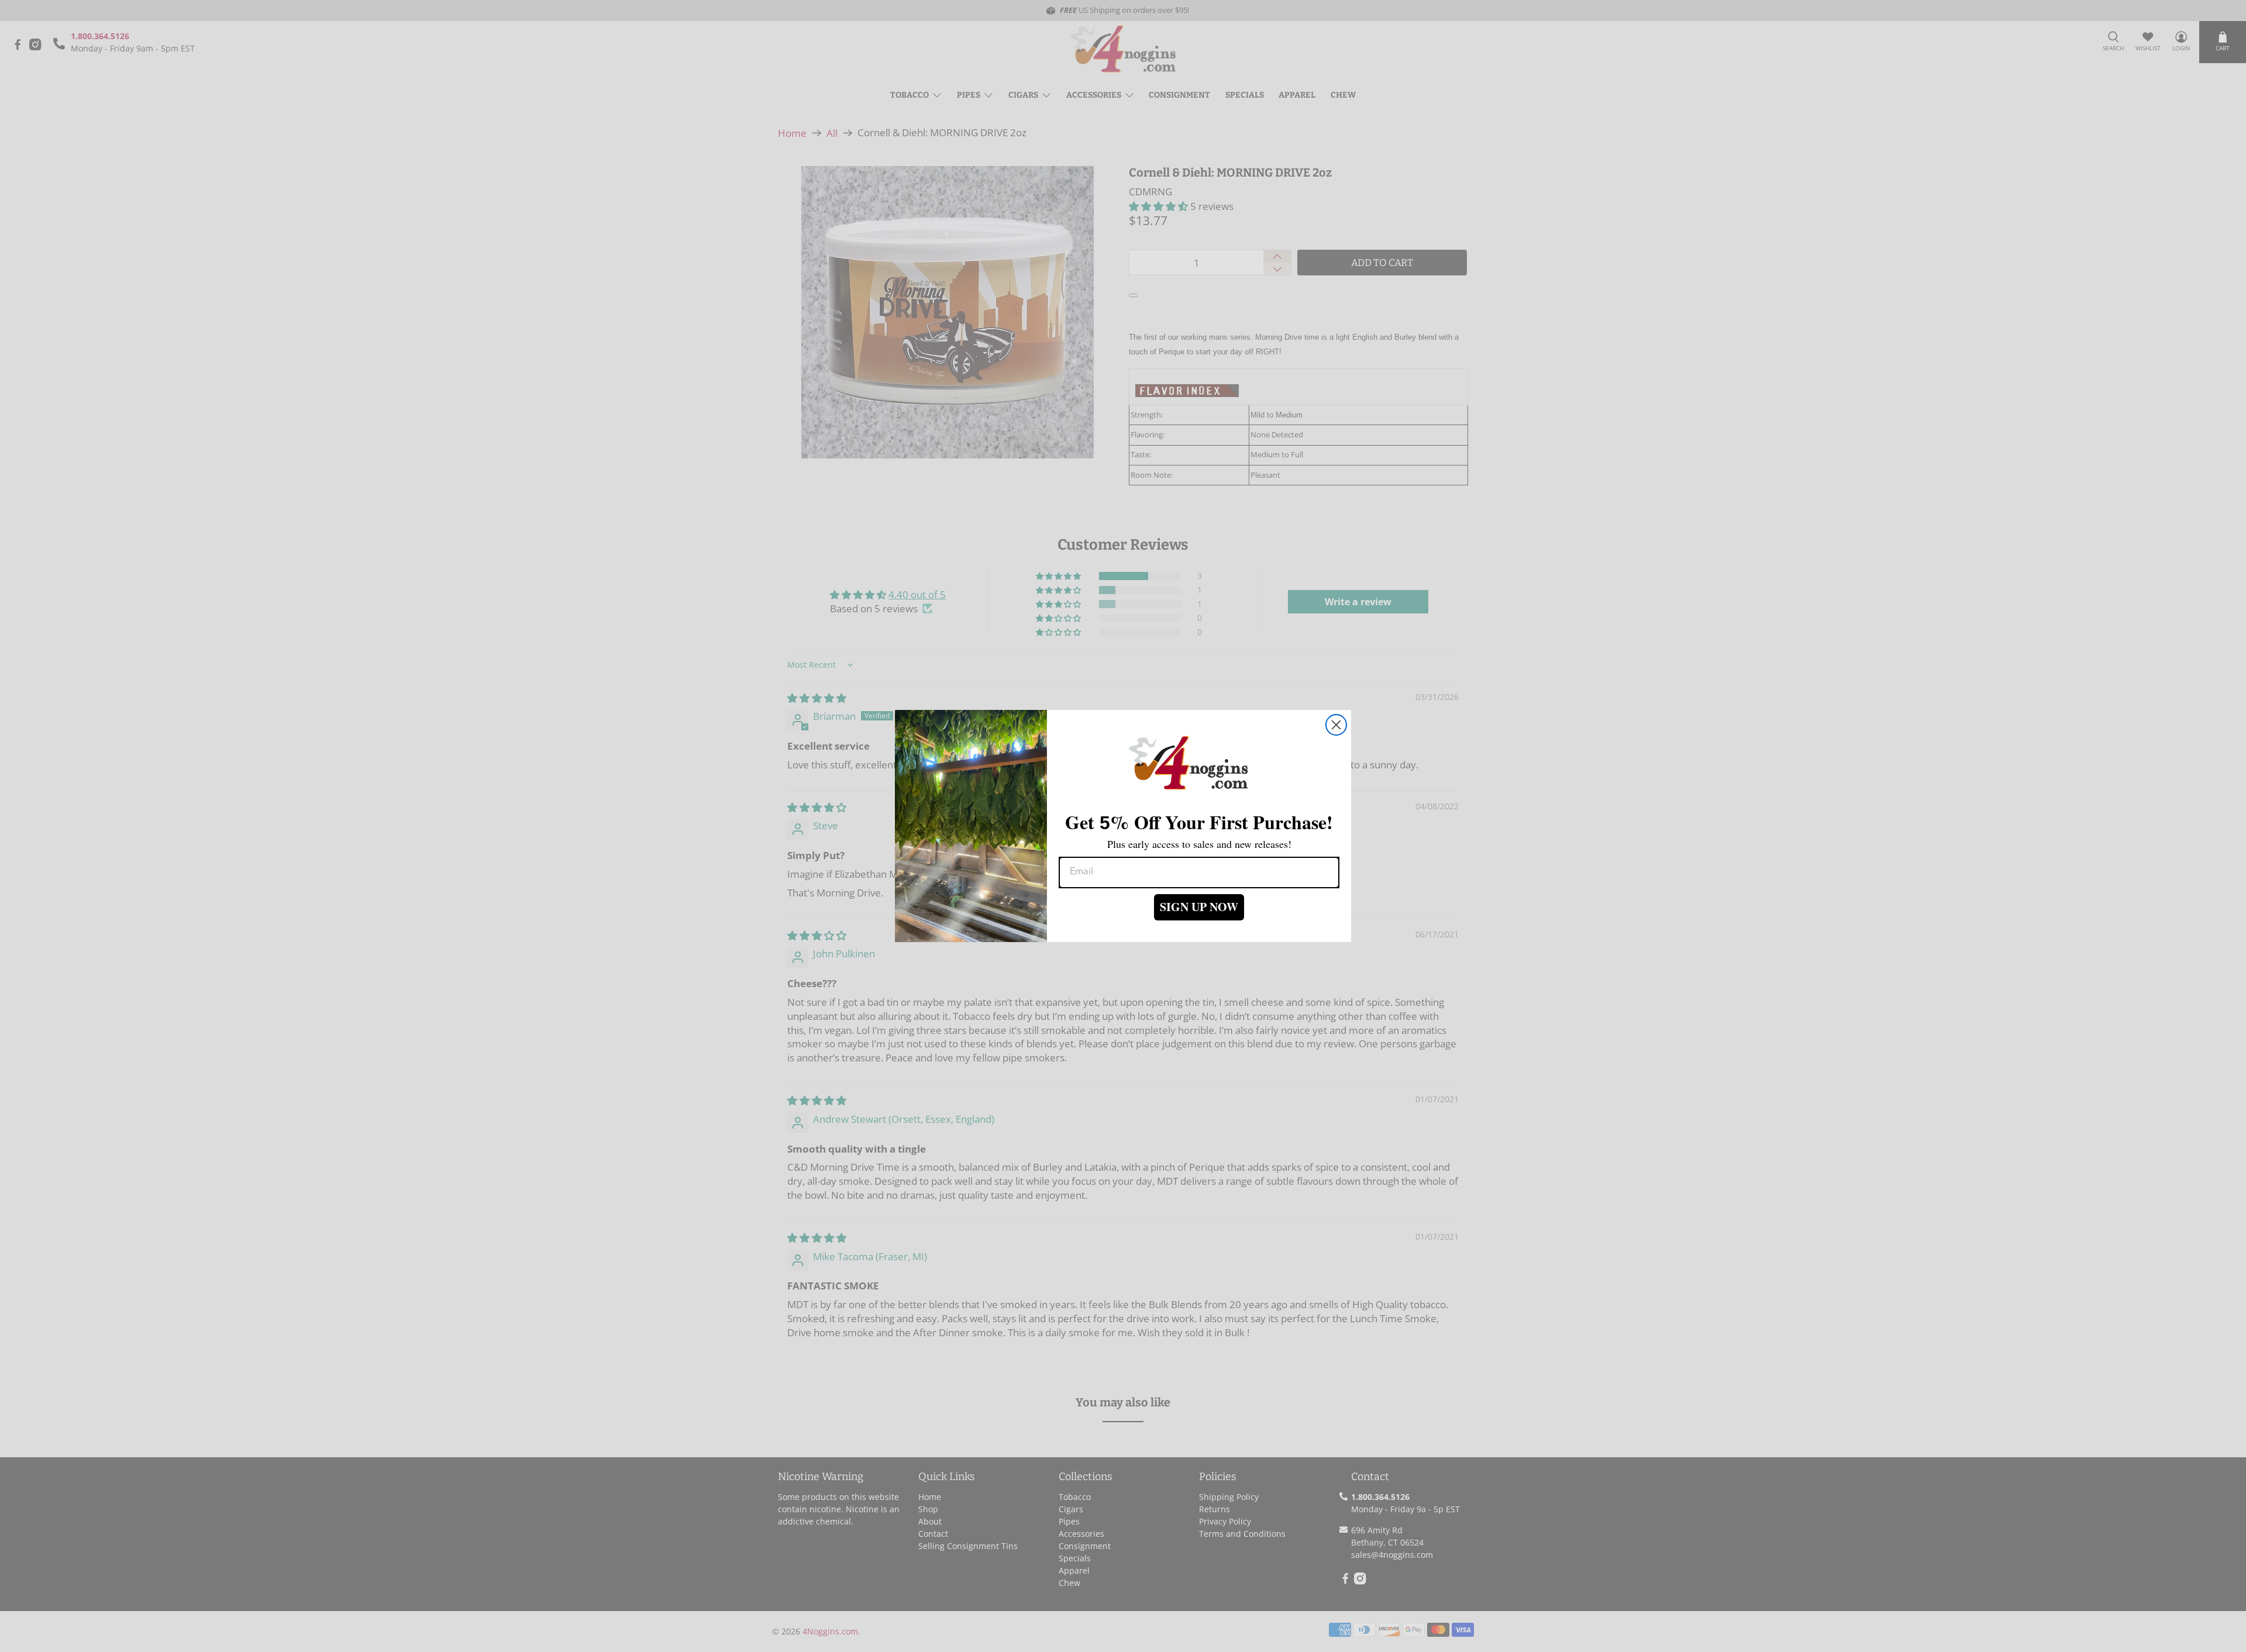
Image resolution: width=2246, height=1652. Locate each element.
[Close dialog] (1336, 725)
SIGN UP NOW (1199, 907)
